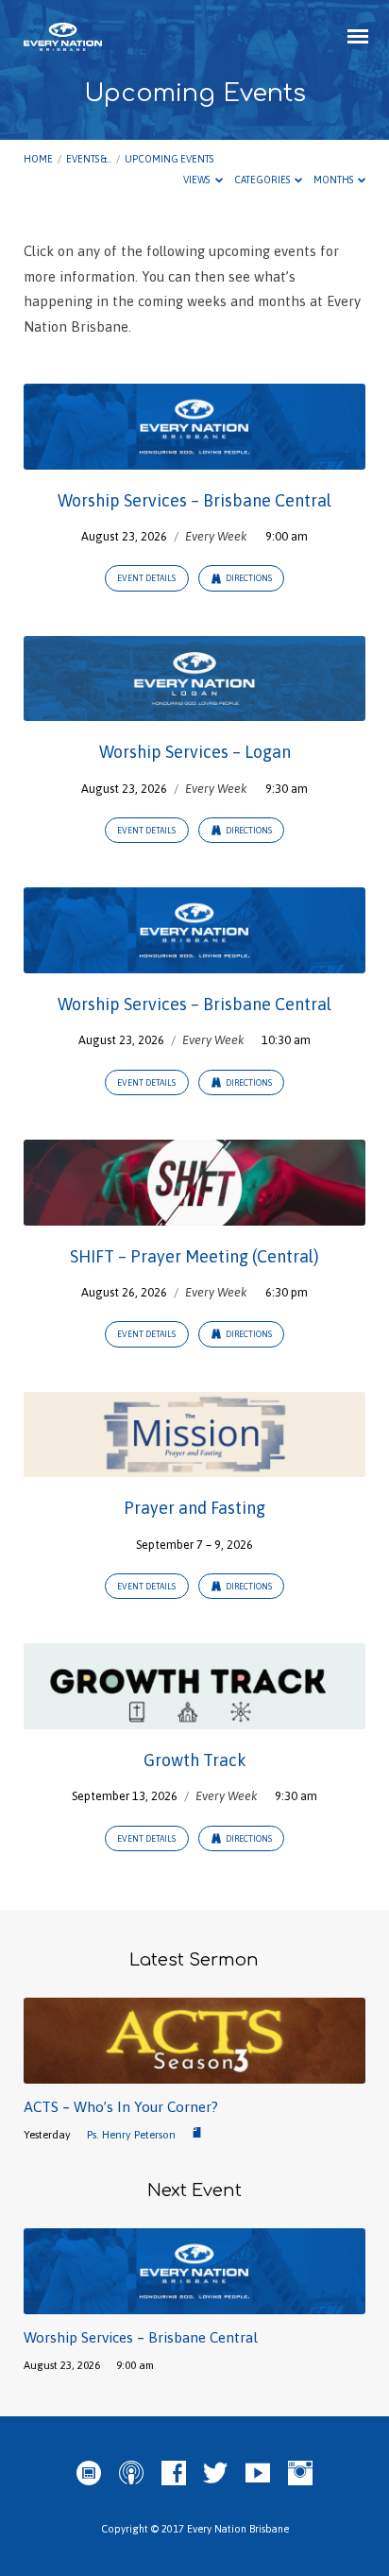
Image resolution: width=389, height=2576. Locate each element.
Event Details (146, 578)
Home (38, 159)
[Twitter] (215, 2474)
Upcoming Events (169, 159)
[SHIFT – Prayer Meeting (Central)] (195, 1214)
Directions (248, 578)
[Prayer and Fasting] (195, 1465)
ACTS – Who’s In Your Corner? (121, 2107)
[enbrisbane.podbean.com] (89, 2474)
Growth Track (195, 1760)
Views (197, 180)
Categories (263, 180)
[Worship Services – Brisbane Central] (195, 458)
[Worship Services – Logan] (195, 709)
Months (334, 180)
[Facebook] (174, 2474)
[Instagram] (300, 2474)
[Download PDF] (197, 2133)
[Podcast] (131, 2474)
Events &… (89, 159)
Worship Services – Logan (195, 752)
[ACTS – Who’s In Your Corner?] (195, 2073)
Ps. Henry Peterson (131, 2134)
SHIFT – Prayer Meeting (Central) (194, 1256)
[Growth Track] (195, 1717)
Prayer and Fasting (194, 1508)
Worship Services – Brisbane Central (194, 500)
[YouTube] (258, 2474)
